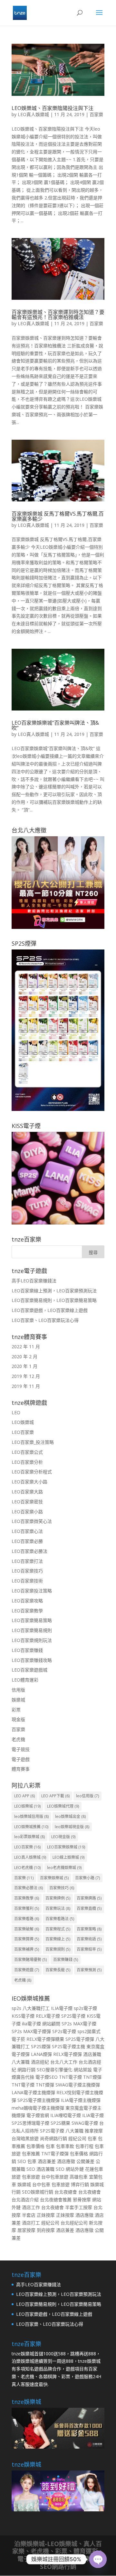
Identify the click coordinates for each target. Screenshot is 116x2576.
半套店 (29, 2215)
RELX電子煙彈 (68, 2054)
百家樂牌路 (89, 1898)
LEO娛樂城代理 (63, 1806)
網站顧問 (51, 2024)
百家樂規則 (58, 1949)
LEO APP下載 (55, 1796)
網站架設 (83, 2070)
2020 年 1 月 (24, 1366)
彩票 (16, 1710)
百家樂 (96, 114)
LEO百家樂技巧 (27, 1571)
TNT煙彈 (92, 2077)
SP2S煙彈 (41, 2046)
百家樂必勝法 (29, 1888)
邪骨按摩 (82, 2200)
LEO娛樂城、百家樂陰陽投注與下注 (53, 108)
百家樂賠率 (89, 1949)
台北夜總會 (66, 2192)
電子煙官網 (38, 2115)
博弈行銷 (80, 2184)
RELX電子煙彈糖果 (45, 2039)
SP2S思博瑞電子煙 (30, 2123)
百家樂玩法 (58, 1908)
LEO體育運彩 (25, 1680)
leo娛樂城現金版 (72, 1827)
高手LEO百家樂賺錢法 (34, 1281)
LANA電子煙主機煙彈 (33, 2092)
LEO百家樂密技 (27, 1502)
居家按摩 (26, 2230)
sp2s (16, 2008)
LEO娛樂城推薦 (31, 1827)
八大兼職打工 (36, 2008)
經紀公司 (77, 2138)
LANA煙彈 (41, 2054)
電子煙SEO (47, 2077)
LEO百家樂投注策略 (32, 1591)
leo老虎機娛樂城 (64, 1868)
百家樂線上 (58, 1939)
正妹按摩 (46, 2215)
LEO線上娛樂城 (68, 1857)
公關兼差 (85, 2161)
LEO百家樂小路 (27, 1512)
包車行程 (84, 2146)
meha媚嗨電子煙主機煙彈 (38, 2108)
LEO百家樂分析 (27, 1462)
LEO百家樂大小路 (29, 1482)
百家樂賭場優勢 (30, 1960)
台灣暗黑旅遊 (25, 2138)
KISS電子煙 (23, 2016)
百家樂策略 (89, 1929)
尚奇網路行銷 (53, 2138)
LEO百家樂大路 (27, 1492)
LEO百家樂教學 (27, 1611)
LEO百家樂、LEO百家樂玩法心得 (45, 1320)
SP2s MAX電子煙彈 (31, 2031)
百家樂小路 (87, 1878)
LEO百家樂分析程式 (32, 1472)
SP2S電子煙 (73, 2016)
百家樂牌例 (58, 1898)
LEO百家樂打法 (27, 1561)
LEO (16, 1412)
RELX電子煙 (48, 2016)
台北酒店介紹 (25, 2200)
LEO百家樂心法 (27, 1531)
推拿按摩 (94, 2131)
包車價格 (35, 2146)
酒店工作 (31, 2207)
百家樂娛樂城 (54, 1878)
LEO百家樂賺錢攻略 (32, 1660)
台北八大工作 (64, 2062)
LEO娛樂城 (23, 1422)
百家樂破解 (27, 1929)
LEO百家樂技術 (27, 1581)
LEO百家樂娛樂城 (66, 1847)
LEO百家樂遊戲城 (29, 1670)
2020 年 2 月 (24, 1357)
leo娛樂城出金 (70, 1816)
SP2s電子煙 (64, 2031)
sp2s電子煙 (85, 2008)
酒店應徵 (66, 2161)
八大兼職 (21, 2062)
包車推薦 (31, 2154)
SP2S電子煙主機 (68, 2046)
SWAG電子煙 (85, 2123)
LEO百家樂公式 (27, 1452)
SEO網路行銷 (58, 2567)
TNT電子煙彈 (55, 2154)
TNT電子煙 (70, 2077)
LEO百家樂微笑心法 (32, 1521)
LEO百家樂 (23, 1432)
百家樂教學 (27, 1898)
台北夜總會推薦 (56, 2200)
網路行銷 (26, 2070)
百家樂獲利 (27, 1908)
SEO (22, 2161)
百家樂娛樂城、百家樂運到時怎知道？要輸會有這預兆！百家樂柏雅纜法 (58, 315)
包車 (92, 2138)
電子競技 (21, 1749)
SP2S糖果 (60, 2123)
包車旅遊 (31, 2177)
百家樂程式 (58, 1929)
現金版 (18, 1719)
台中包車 (41, 2184)
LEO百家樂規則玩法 (32, 1640)
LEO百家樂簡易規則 (32, 1630)
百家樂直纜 (89, 1908)
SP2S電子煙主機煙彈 (39, 2100)
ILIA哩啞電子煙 (66, 2115)
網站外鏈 (75, 2169)
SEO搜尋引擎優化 (55, 2070)
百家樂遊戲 (27, 1970)
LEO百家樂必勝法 (29, 1551)
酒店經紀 (40, 2062)
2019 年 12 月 (26, 1376)
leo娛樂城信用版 (31, 1816)
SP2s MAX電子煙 (79, 2024)
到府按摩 (46, 2230)
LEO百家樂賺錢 (27, 1650)
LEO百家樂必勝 (27, 1541)
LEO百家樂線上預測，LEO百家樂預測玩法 (54, 1291)
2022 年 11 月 (26, 1347)
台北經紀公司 (74, 2223)
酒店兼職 (92, 2054)
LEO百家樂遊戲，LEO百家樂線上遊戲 (50, 1310)
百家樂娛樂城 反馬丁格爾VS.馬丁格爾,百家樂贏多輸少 (58, 516)
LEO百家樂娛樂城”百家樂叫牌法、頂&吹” (55, 725)
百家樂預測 (89, 1970)
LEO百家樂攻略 (27, 1601)
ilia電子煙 (31, 2024)
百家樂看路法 (60, 1919)
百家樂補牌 (27, 1949)
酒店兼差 (47, 2161)
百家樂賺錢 (66, 1960)
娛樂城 (18, 1700)
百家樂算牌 (27, 1939)
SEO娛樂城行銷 (38, 2192)
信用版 (18, 1690)
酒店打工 (31, 2223)
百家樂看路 (27, 1919)
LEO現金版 (63, 1837)
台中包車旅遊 (55, 2177)
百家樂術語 (89, 1939)
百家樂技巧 (62, 1888)
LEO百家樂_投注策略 (33, 1442)
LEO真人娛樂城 (33, 114)
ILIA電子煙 (62, 2008)
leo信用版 (87, 1796)
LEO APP (24, 1796)
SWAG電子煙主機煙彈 (78, 2085)
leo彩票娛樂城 (29, 1837)
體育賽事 (21, 1769)
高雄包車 (79, 2177)
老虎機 (18, 1739)
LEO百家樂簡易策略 (32, 1620)
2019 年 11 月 (26, 1386)
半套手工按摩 (79, 2207)
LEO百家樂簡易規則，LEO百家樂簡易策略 (54, 1300)
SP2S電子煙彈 (80, 2039)
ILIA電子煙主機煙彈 (81, 2100)
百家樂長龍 (58, 1970)
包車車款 (65, 2146)
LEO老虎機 (27, 1868)
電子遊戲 (21, 1759)
